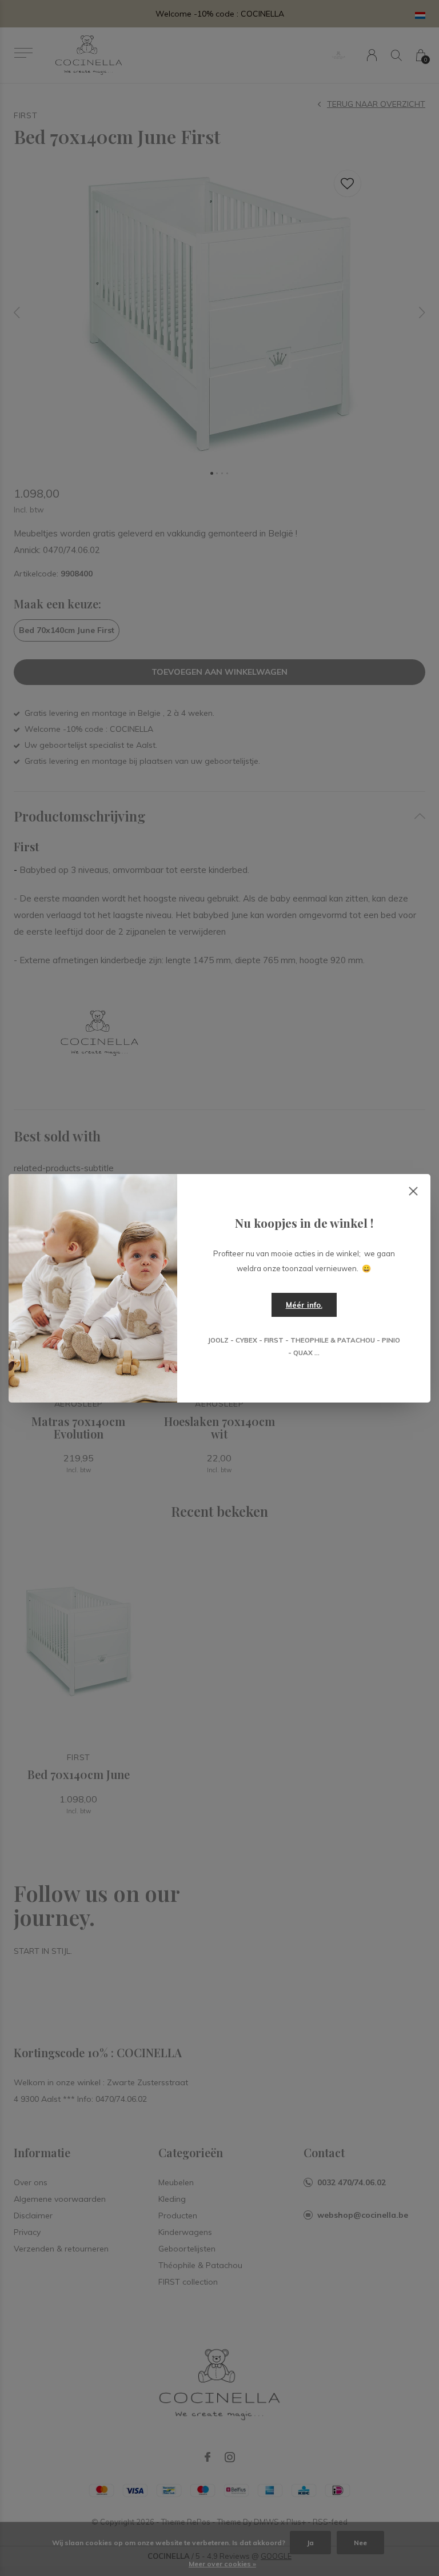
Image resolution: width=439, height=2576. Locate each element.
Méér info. (304, 1305)
